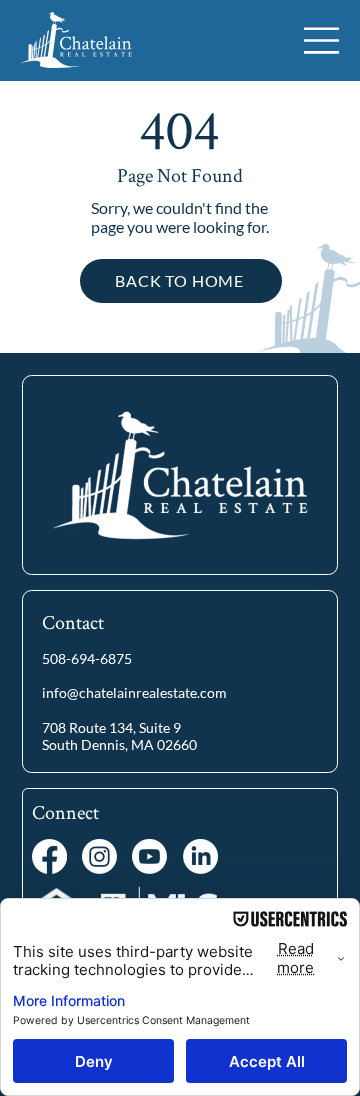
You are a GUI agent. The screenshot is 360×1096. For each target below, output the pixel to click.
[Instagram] (99, 856)
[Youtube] (149, 856)
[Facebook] (49, 856)
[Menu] (322, 40)
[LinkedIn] (200, 856)
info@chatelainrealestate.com (134, 692)
